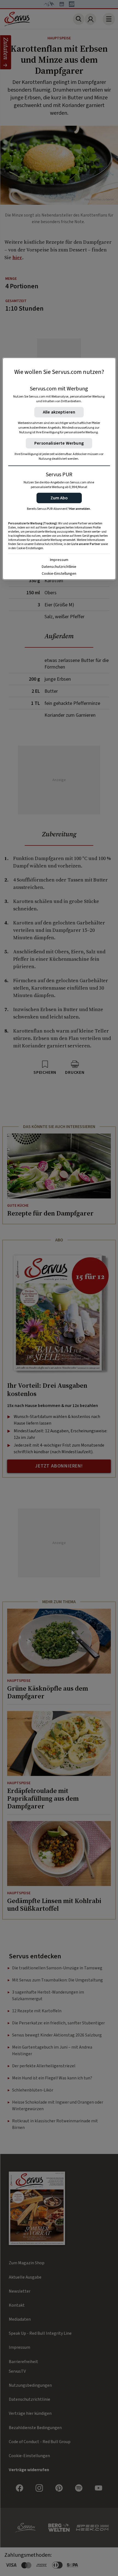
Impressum (59, 560)
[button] (59, 498)
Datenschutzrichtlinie (59, 567)
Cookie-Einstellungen (59, 574)
